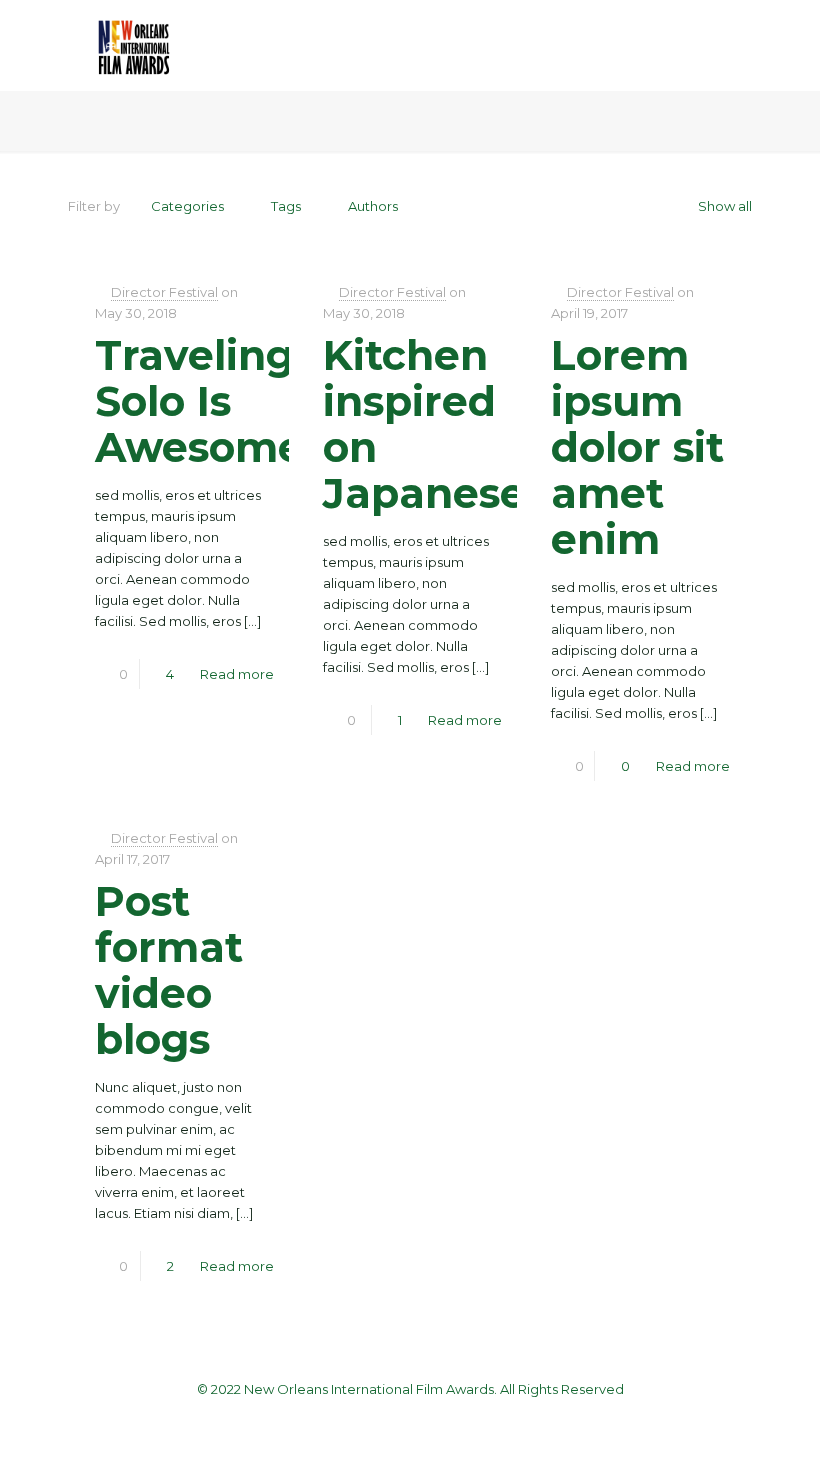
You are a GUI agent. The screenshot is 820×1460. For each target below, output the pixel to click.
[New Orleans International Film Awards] (134, 45)
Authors (373, 206)
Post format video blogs (169, 970)
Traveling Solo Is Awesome (199, 401)
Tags (286, 206)
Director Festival (164, 292)
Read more (237, 674)
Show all (725, 206)
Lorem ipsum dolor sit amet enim (637, 447)
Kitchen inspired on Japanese (424, 424)
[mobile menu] (720, 45)
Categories (187, 206)
